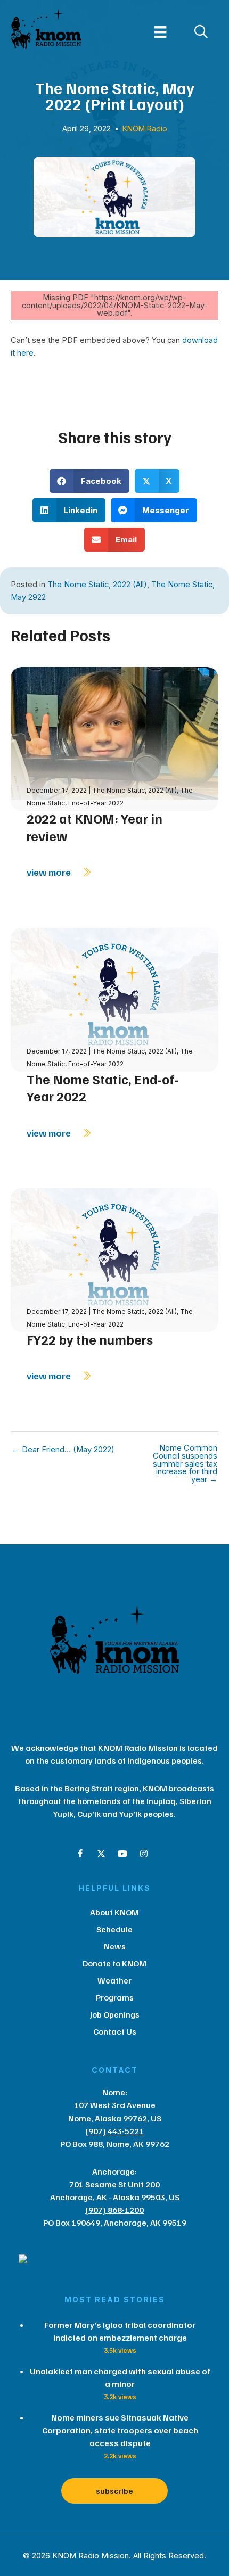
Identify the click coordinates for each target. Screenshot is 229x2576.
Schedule (114, 1929)
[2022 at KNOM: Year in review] (114, 738)
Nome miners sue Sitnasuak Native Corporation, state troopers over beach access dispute (120, 2430)
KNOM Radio (145, 129)
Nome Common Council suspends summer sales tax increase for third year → (185, 1464)
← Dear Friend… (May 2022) (63, 1450)
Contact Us (115, 2031)
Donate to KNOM (114, 1963)
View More (50, 872)
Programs (115, 1997)
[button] (80, 1854)
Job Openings (115, 2014)
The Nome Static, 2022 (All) (97, 585)
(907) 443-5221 (114, 2131)
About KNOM (114, 1912)
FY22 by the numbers (90, 1339)
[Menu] (160, 32)
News (115, 1946)
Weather (114, 1980)
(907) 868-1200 (114, 2210)
